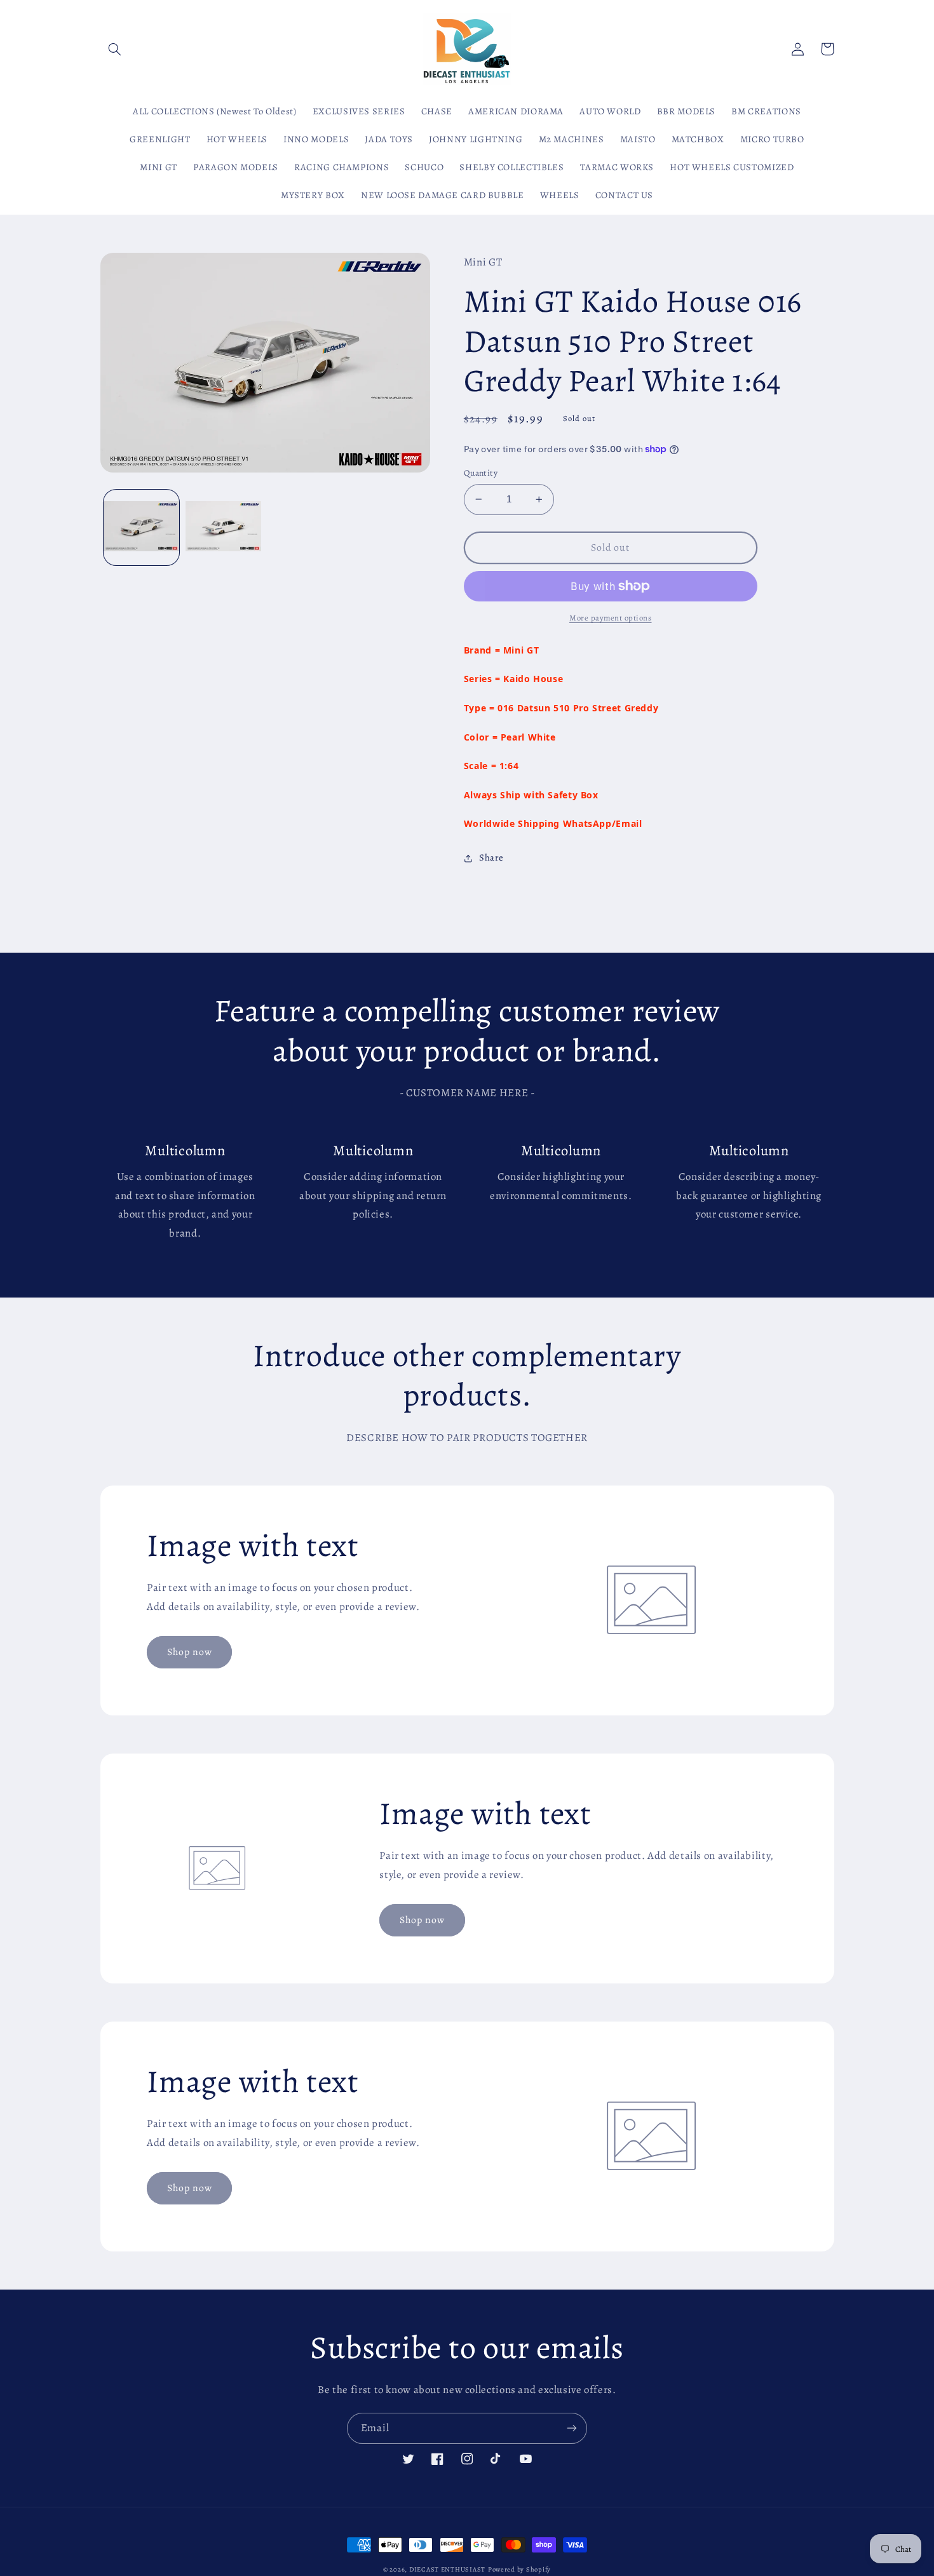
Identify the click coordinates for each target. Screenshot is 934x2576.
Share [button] (491, 857)
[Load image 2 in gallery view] (223, 527)
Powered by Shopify (519, 2569)
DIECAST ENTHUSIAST (447, 2569)
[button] (115, 49)
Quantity (481, 473)
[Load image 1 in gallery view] (141, 527)
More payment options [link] (611, 618)
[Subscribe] (572, 2428)
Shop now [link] (190, 1652)
